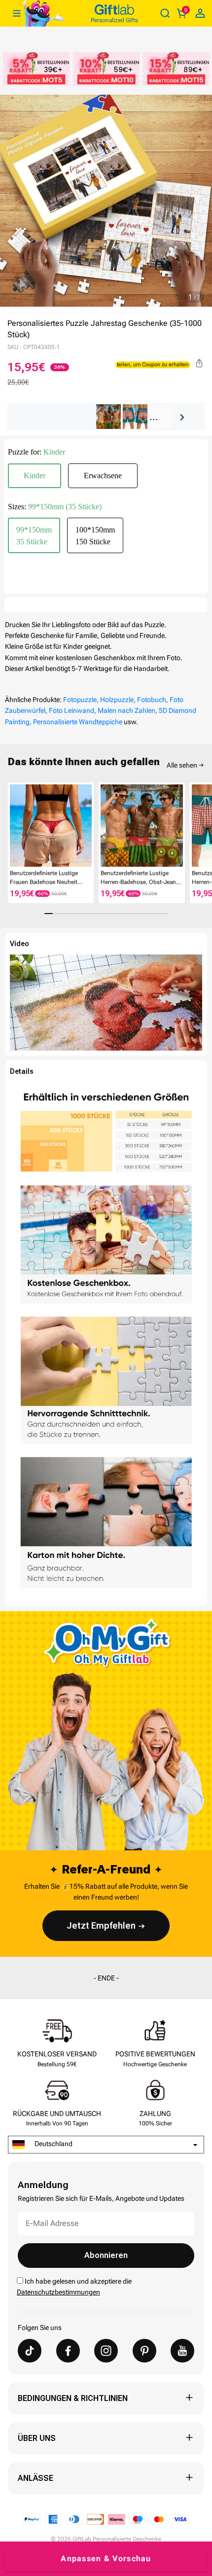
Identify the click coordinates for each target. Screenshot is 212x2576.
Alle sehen (182, 765)
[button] (12, 825)
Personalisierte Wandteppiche (78, 722)
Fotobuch (152, 700)
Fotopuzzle (80, 700)
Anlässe (35, 2478)
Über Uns (37, 2438)
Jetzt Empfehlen (101, 1925)
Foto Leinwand (71, 710)
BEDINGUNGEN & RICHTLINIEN (73, 2398)
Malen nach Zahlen (126, 710)
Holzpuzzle (117, 700)
